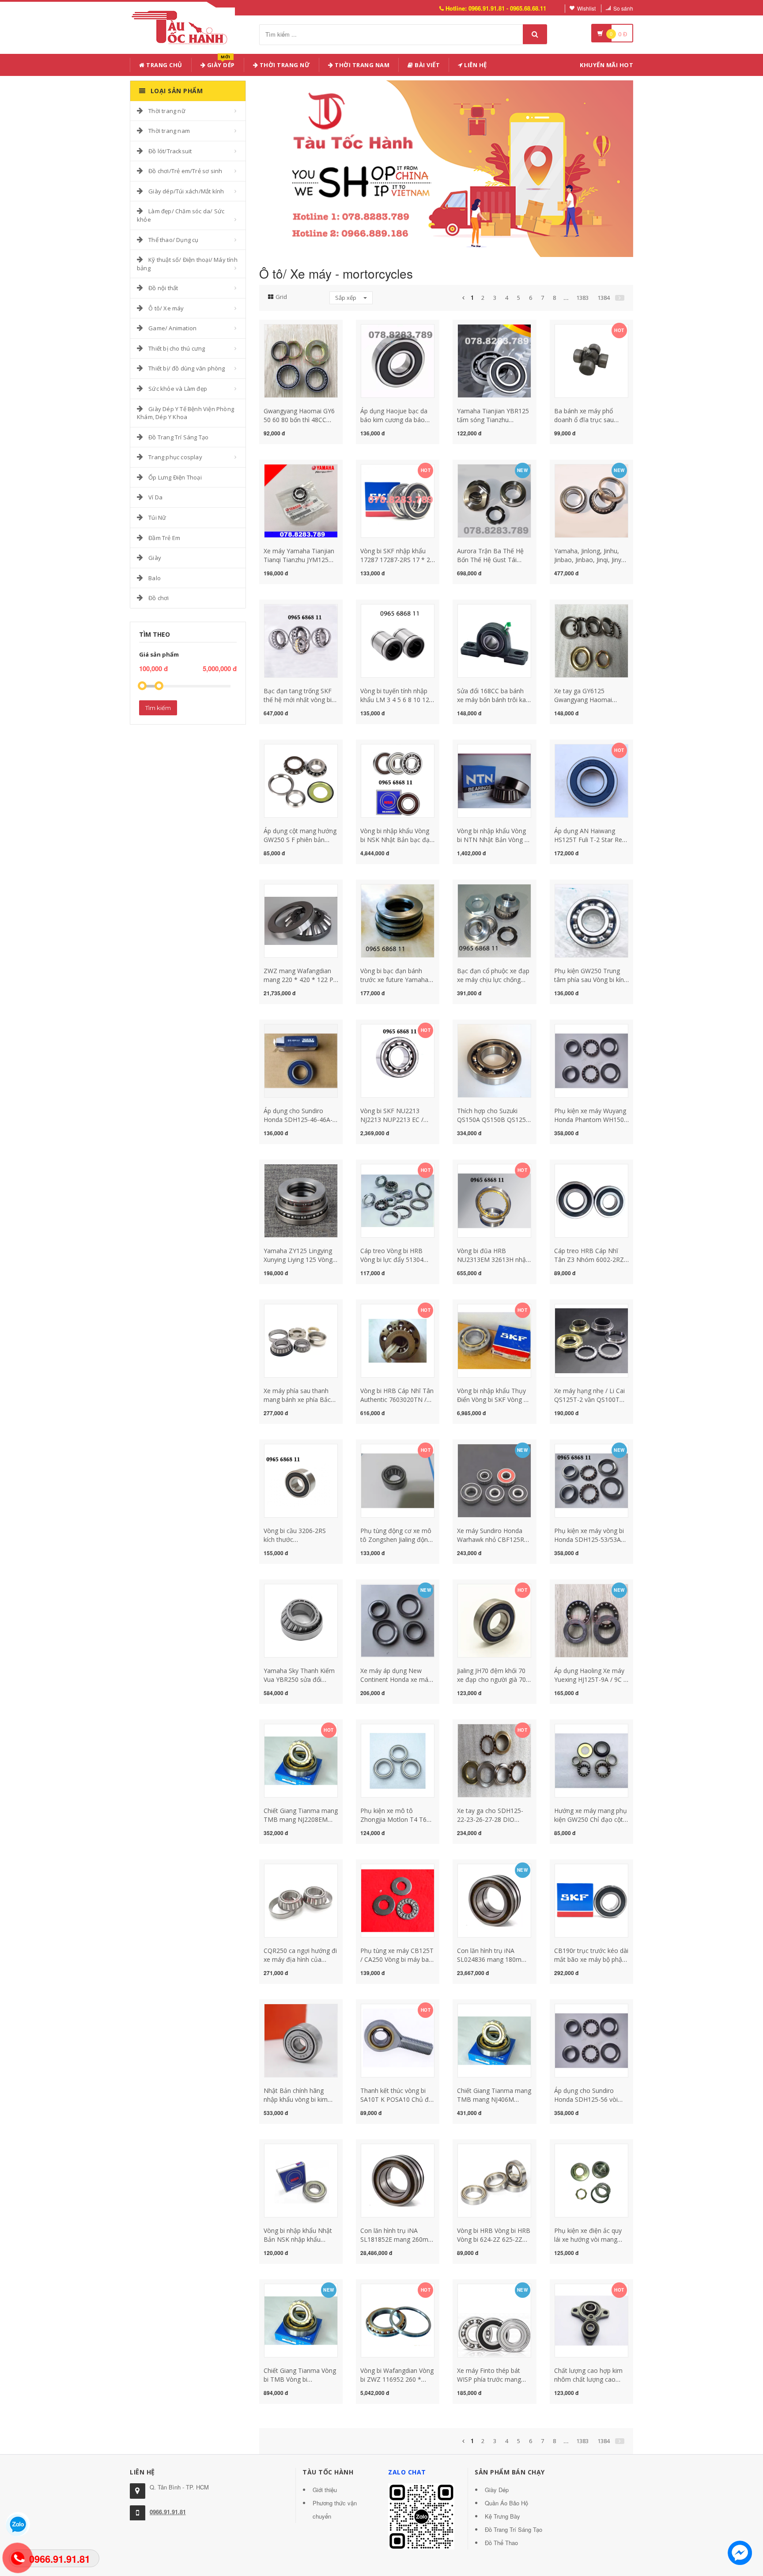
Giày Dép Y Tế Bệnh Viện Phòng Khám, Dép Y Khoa (185, 413)
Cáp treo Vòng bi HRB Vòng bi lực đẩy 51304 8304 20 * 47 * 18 (392, 1260)
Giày (155, 558)
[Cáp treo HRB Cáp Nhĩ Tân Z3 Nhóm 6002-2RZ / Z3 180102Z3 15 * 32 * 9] (591, 1200)
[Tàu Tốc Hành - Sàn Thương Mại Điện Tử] (182, 26)
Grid (281, 297)
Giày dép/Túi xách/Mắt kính (186, 191)
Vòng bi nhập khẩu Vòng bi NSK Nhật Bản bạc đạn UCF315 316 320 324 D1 (397, 840)
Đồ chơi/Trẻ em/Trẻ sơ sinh (185, 171)
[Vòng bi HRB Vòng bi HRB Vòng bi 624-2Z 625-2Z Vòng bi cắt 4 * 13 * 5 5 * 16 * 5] (494, 2180)
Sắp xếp (346, 298)
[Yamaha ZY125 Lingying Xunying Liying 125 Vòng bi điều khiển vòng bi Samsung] (301, 1200)
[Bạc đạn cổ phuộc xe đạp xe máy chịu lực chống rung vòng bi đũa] (494, 920)
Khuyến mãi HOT (606, 65)
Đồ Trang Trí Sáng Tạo (178, 437)
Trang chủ (164, 65)
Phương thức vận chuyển (335, 2510)
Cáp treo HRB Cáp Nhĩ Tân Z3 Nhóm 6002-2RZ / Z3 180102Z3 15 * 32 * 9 (591, 1260)
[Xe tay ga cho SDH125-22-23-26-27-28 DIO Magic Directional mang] (494, 1760)
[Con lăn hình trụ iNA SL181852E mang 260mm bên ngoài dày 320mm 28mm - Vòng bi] (398, 2180)
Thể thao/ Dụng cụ (173, 240)
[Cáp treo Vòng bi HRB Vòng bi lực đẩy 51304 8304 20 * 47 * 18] (398, 1200)
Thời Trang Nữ (284, 65)
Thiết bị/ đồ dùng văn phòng (187, 368)
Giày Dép (220, 63)
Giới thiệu (325, 2490)
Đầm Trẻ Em (164, 538)
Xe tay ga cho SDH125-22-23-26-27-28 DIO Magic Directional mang (491, 1819)
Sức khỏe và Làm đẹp (178, 389)
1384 (604, 298)
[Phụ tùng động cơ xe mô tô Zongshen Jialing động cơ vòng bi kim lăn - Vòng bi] (398, 1480)
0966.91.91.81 (168, 2512)
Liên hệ (475, 65)
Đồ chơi (159, 598)
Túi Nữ (157, 517)
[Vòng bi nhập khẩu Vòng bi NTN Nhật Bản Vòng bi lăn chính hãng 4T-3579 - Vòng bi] (494, 780)
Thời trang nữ (167, 111)
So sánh (623, 8)
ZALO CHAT (407, 2472)
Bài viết (427, 65)
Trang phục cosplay (175, 457)
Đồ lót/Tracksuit (170, 151)
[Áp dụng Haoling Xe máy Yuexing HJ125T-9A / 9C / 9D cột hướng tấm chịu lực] (591, 1620)
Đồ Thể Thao (501, 2543)
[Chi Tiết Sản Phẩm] (285, 329)
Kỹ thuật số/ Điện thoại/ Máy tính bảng (187, 264)
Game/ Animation (172, 328)
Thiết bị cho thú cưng (177, 348)
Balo (155, 578)
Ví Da (155, 497)
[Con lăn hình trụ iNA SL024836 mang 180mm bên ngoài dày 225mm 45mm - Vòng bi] (494, 1900)
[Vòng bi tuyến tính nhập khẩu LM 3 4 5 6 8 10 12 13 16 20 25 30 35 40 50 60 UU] (398, 640)
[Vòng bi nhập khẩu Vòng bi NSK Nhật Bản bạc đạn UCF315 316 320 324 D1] (398, 780)
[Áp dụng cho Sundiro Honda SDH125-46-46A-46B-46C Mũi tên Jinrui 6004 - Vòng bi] (301, 1060)
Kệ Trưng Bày (502, 2516)
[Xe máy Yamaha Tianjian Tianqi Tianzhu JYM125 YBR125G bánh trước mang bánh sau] (301, 500)
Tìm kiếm (158, 708)
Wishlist (586, 8)
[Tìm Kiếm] (535, 34)
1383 (582, 298)
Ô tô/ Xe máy (166, 308)
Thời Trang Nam (362, 65)
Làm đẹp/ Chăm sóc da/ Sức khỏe (181, 215)
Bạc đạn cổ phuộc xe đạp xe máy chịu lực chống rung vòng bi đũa (493, 980)
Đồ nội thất (163, 288)
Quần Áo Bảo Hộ (506, 2503)
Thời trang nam (169, 131)
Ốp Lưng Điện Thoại (175, 477)
